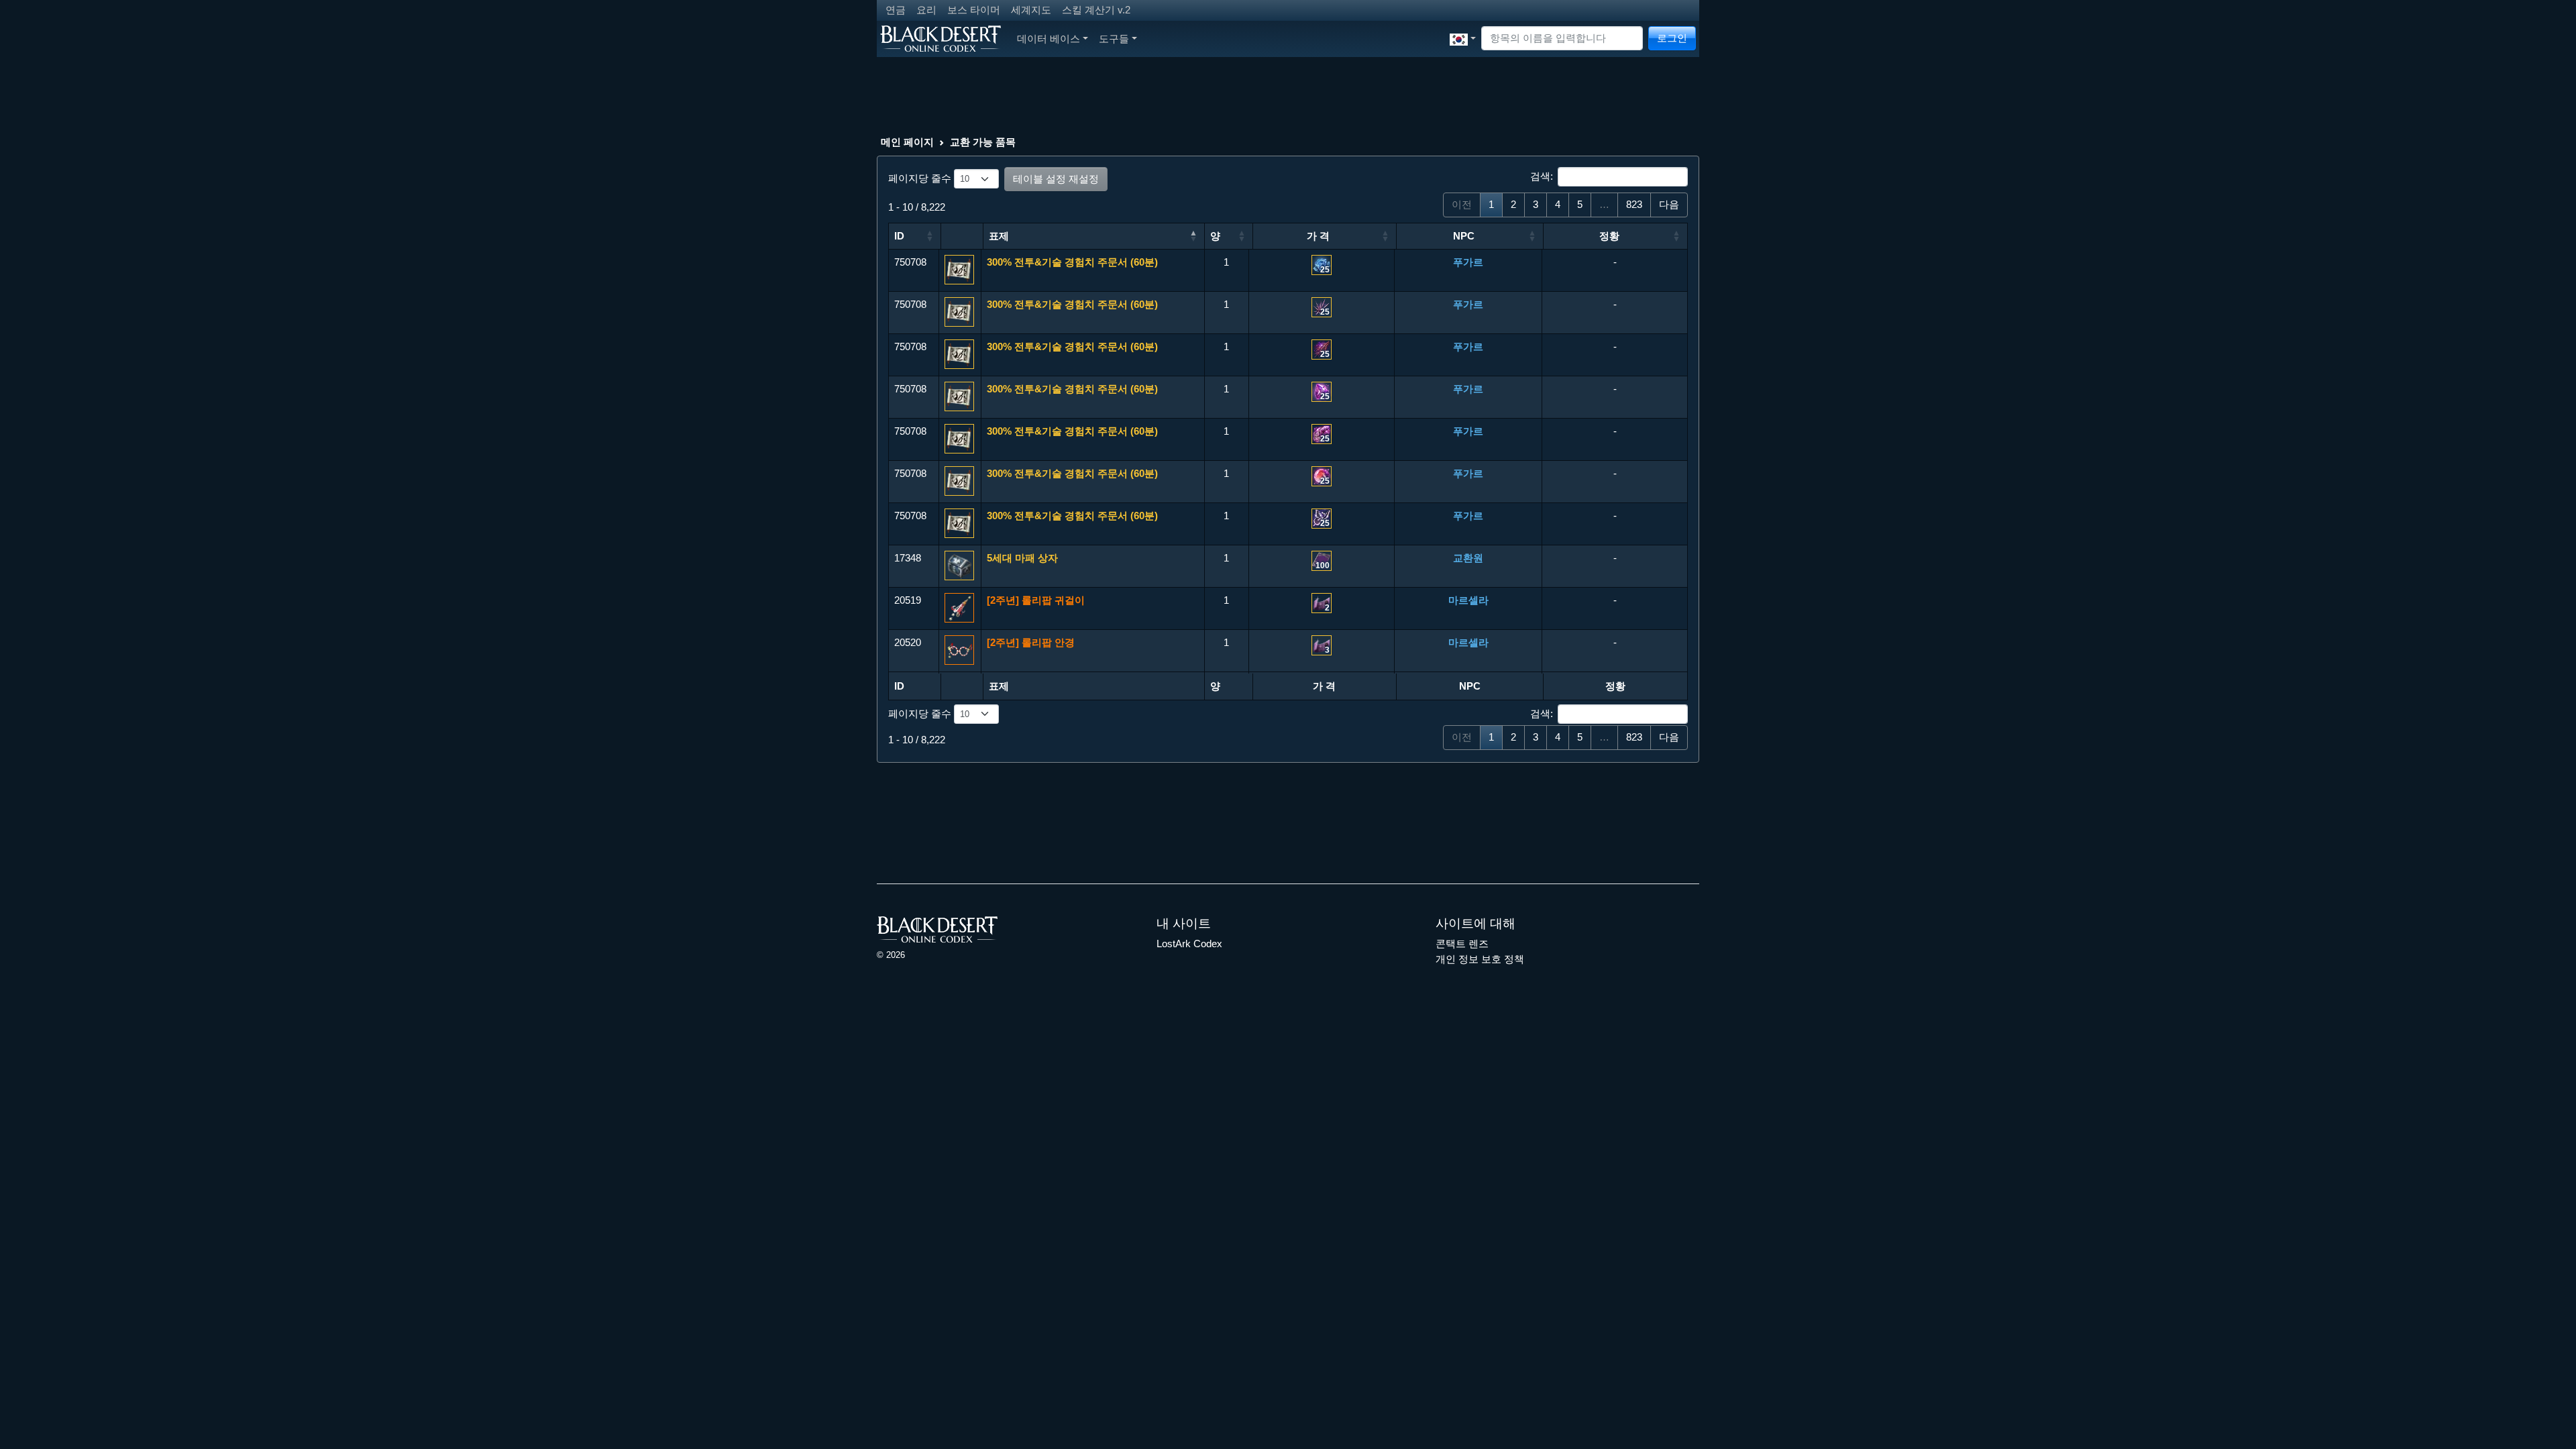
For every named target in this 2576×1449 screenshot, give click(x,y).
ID (899, 236)
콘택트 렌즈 (1462, 944)
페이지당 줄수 (921, 178)
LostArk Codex (1189, 944)
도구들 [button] (1114, 39)
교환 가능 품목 (983, 142)
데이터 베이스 (1049, 39)
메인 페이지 (907, 142)
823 (1634, 204)
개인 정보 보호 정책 (1480, 959)
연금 (896, 10)
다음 (1669, 204)
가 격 (1318, 236)
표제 (999, 236)
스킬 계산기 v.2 (1096, 10)
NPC (1464, 236)
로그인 (1672, 38)
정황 (1609, 236)
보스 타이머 (974, 10)
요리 (926, 10)
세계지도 (1031, 10)
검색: (1542, 176)
